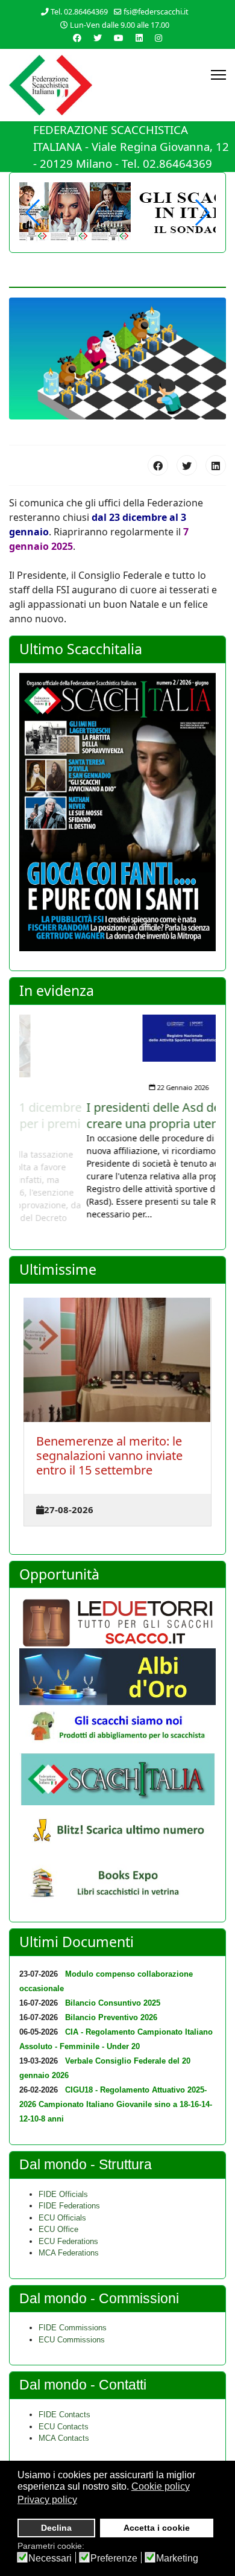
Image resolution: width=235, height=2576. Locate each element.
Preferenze (114, 2558)
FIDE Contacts (64, 2415)
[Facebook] (158, 465)
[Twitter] (98, 38)
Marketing (177, 2558)
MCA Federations (69, 2253)
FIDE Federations (69, 2206)
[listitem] (118, 1117)
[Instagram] (158, 38)
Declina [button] (56, 2528)
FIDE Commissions (73, 2328)
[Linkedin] (139, 38)
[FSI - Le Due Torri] (117, 1623)
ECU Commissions (72, 2340)
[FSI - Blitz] (117, 1832)
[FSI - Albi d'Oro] (117, 1677)
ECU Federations (68, 2241)
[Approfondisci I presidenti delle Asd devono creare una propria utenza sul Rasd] (118, 1038)
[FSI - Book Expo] (117, 1885)
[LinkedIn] (216, 465)
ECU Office (58, 2229)
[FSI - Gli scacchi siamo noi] (117, 1729)
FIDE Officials (63, 2194)
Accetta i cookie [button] (157, 2528)
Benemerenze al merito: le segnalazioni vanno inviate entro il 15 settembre (109, 1455)
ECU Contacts (64, 2427)
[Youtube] (119, 38)
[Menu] (218, 75)
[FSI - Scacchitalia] (117, 1779)
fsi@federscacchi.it (156, 12)
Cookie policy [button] (161, 2486)
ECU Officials (62, 2218)
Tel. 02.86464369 (79, 12)
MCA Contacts (64, 2438)
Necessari (50, 2558)
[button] (202, 212)
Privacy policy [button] (47, 2500)
